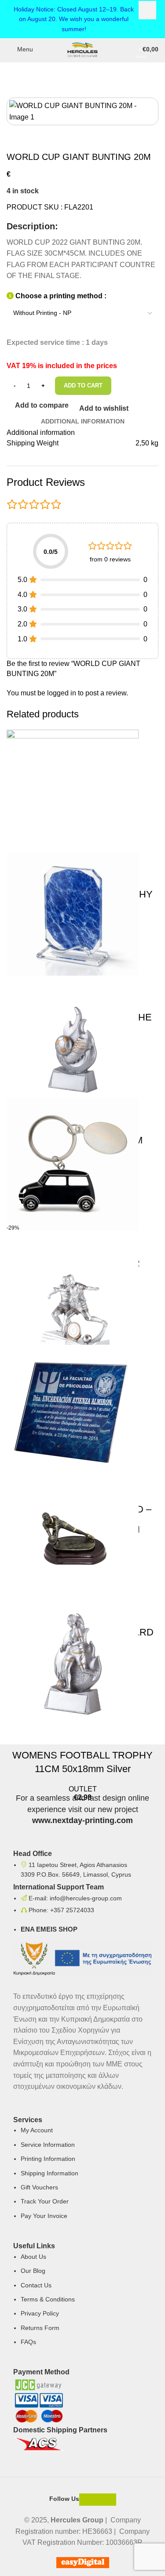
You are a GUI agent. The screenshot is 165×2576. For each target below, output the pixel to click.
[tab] (83, 421)
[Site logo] (82, 49)
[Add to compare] (18, 1733)
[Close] (147, 10)
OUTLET (83, 1789)
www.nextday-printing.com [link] (82, 1820)
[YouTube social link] (110, 2500)
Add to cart (83, 385)
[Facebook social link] (85, 2500)
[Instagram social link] (98, 2500)
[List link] (82, 1978)
